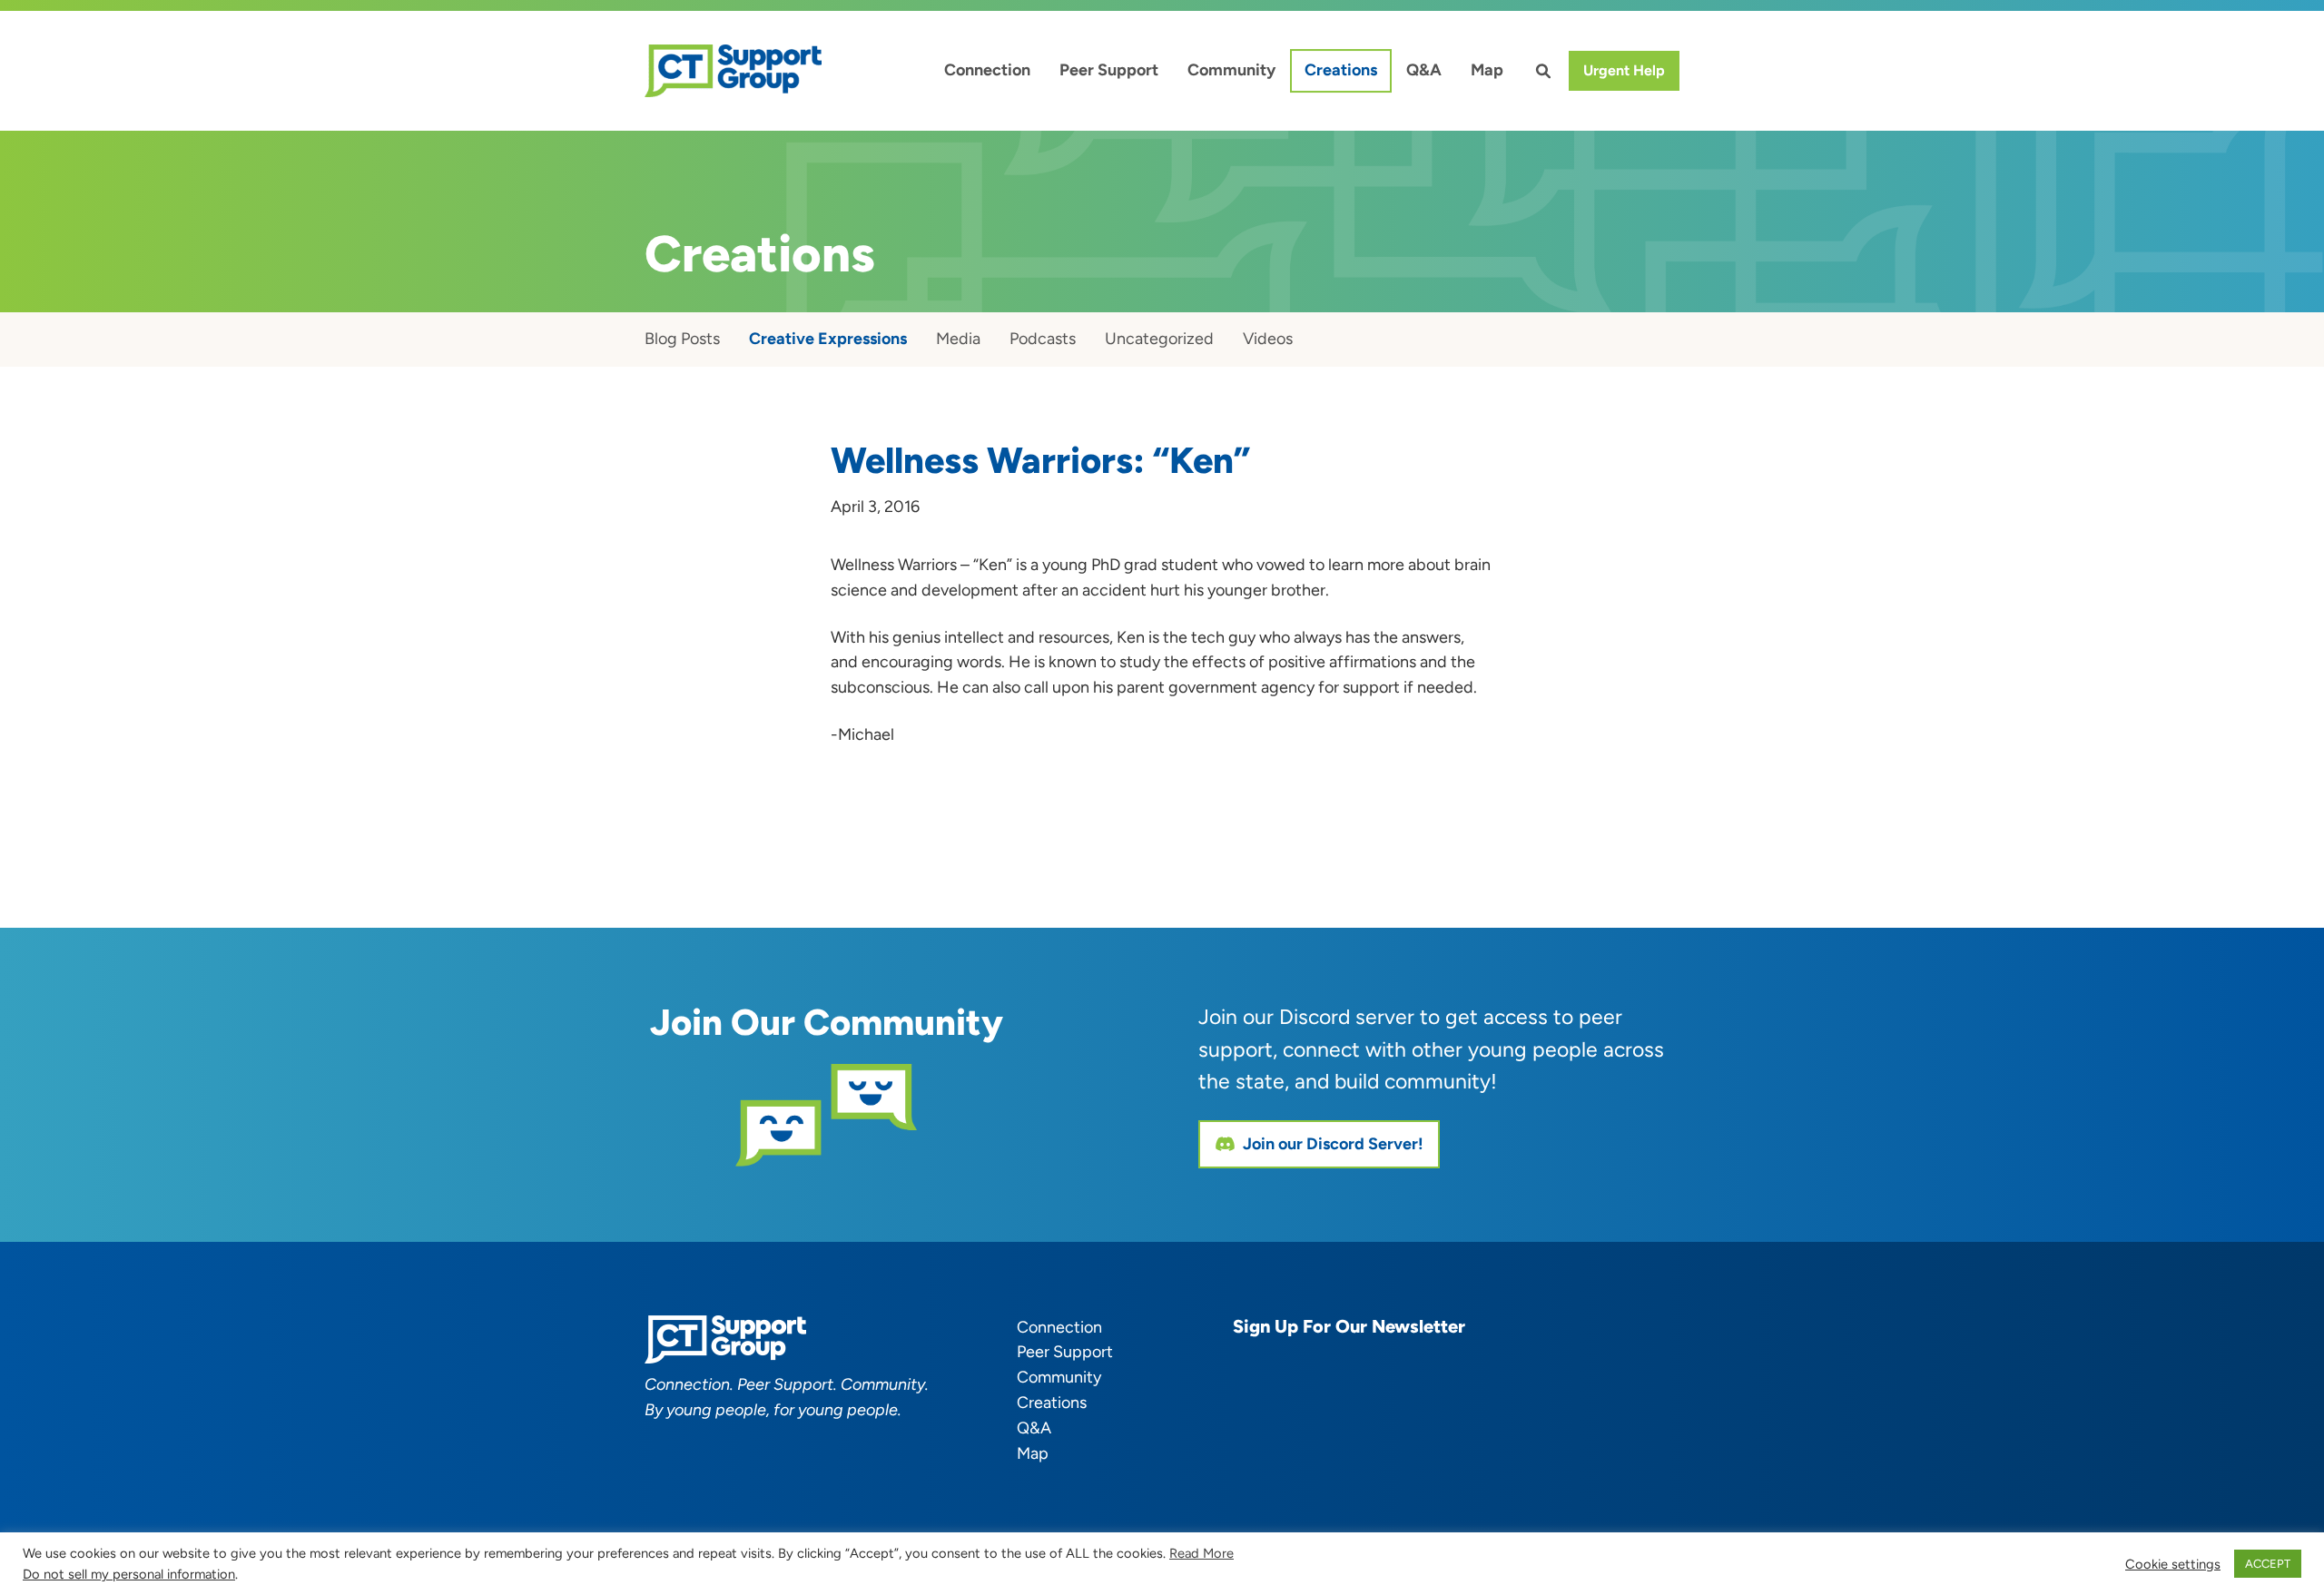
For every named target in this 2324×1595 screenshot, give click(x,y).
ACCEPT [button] (2268, 1564)
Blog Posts (682, 339)
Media (958, 339)
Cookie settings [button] (2173, 1564)
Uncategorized (1159, 339)
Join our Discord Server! (1333, 1144)
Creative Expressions (828, 339)
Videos (1268, 339)
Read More (1201, 1553)
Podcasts (1043, 339)
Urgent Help (1624, 70)
